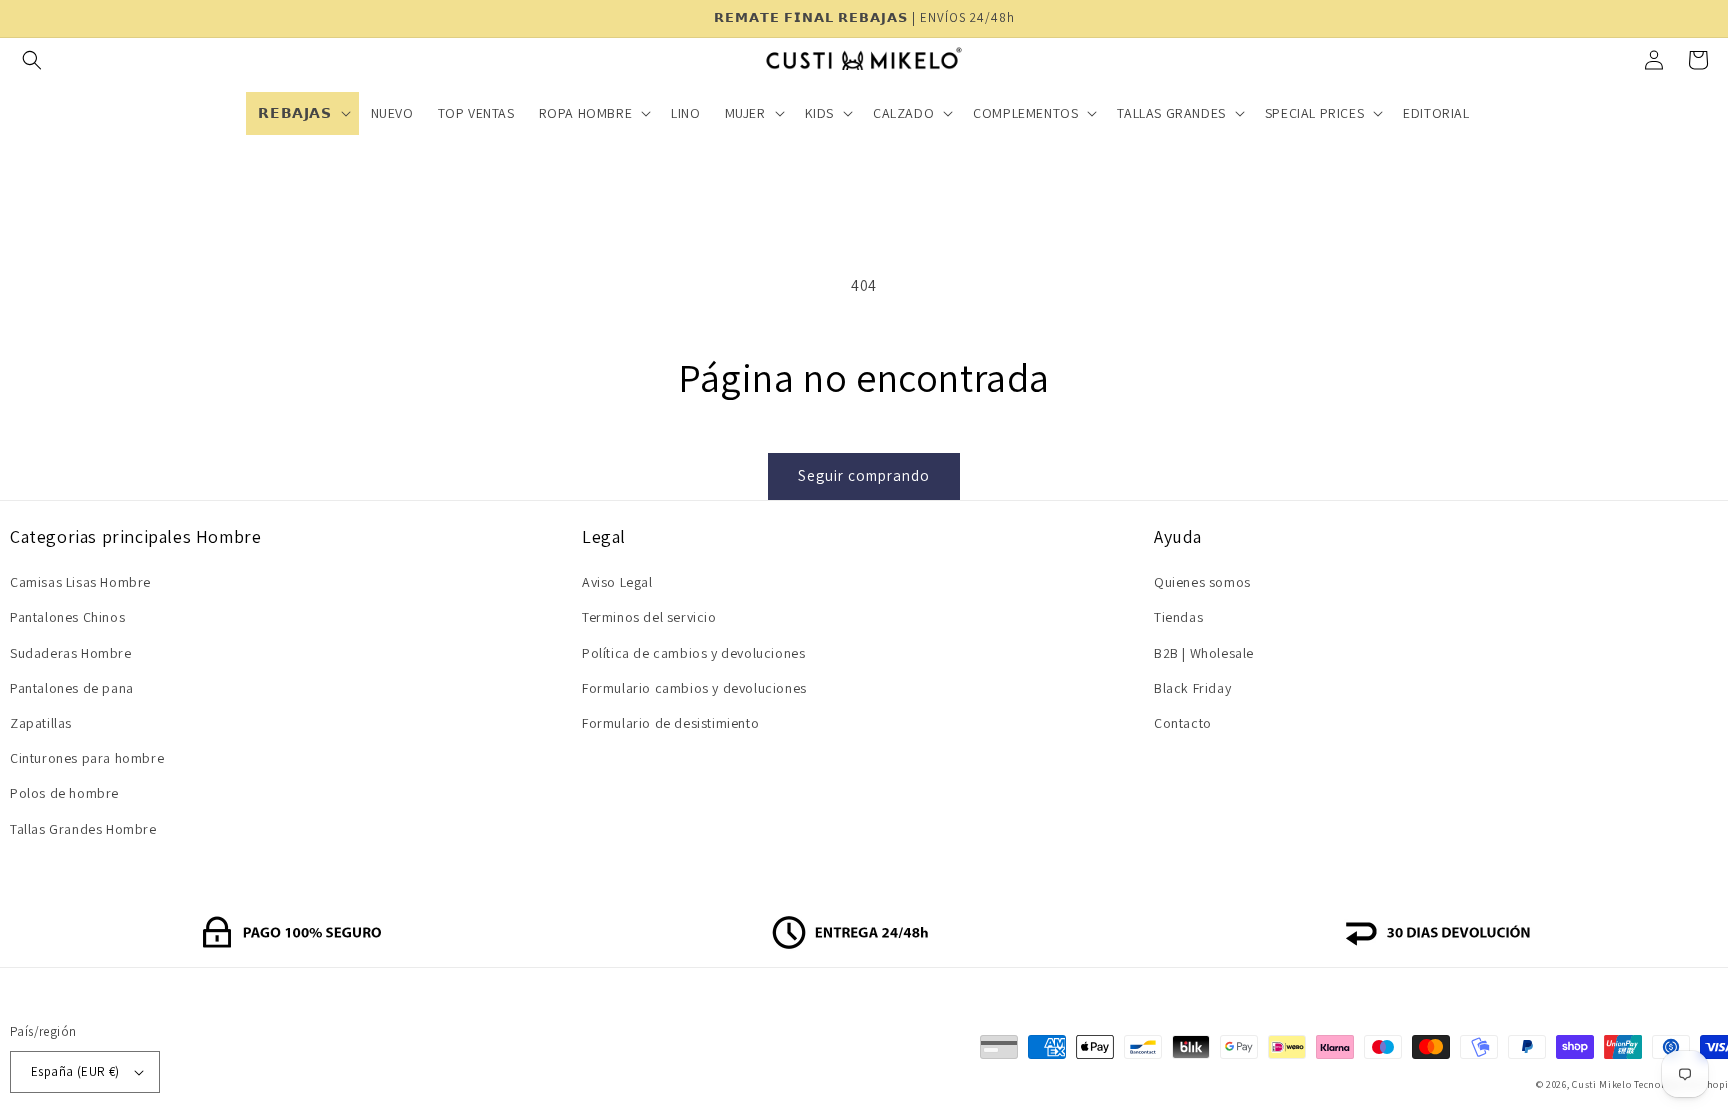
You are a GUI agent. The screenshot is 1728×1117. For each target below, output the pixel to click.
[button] (32, 60)
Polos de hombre (64, 793)
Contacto (1183, 723)
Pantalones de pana (72, 688)
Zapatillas (41, 723)
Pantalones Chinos (67, 617)
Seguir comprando (864, 475)
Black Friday (1192, 688)
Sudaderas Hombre (71, 653)
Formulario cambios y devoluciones (694, 688)
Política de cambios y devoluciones (693, 653)
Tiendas (1178, 617)
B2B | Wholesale (1204, 653)
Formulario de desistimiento (670, 723)
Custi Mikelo (1601, 1084)
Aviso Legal (617, 582)
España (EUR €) (75, 1071)
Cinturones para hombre (87, 758)
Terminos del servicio (649, 617)
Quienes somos (1202, 582)
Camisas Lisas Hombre (80, 582)
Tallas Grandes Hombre (83, 829)
